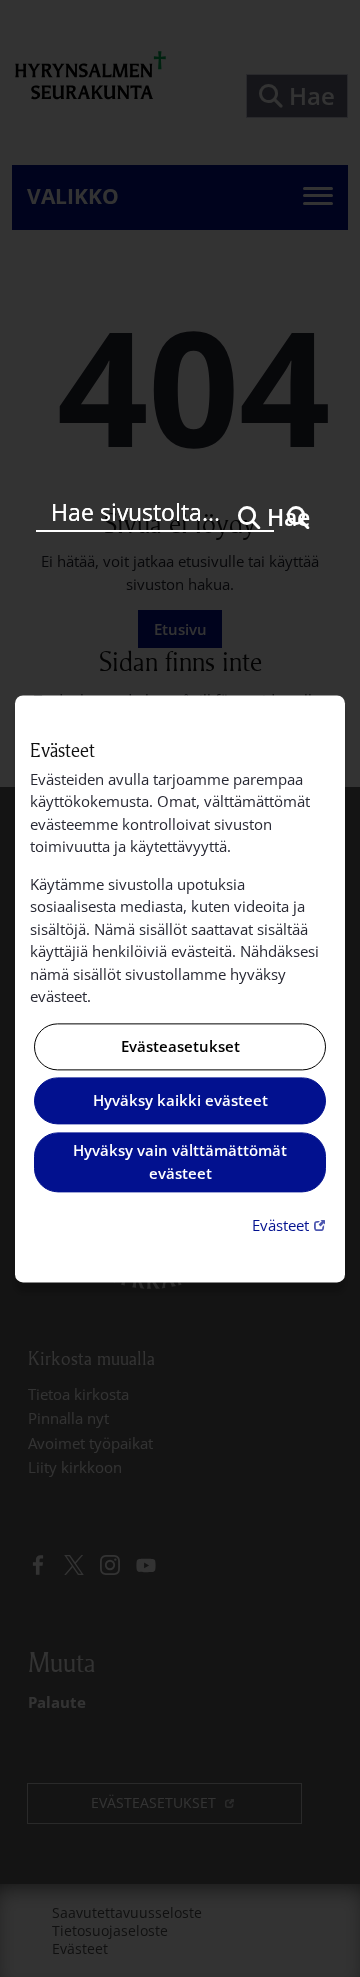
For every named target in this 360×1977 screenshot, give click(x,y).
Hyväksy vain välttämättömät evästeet (180, 1162)
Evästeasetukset (180, 1046)
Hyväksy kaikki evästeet (180, 1101)
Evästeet (291, 1225)
